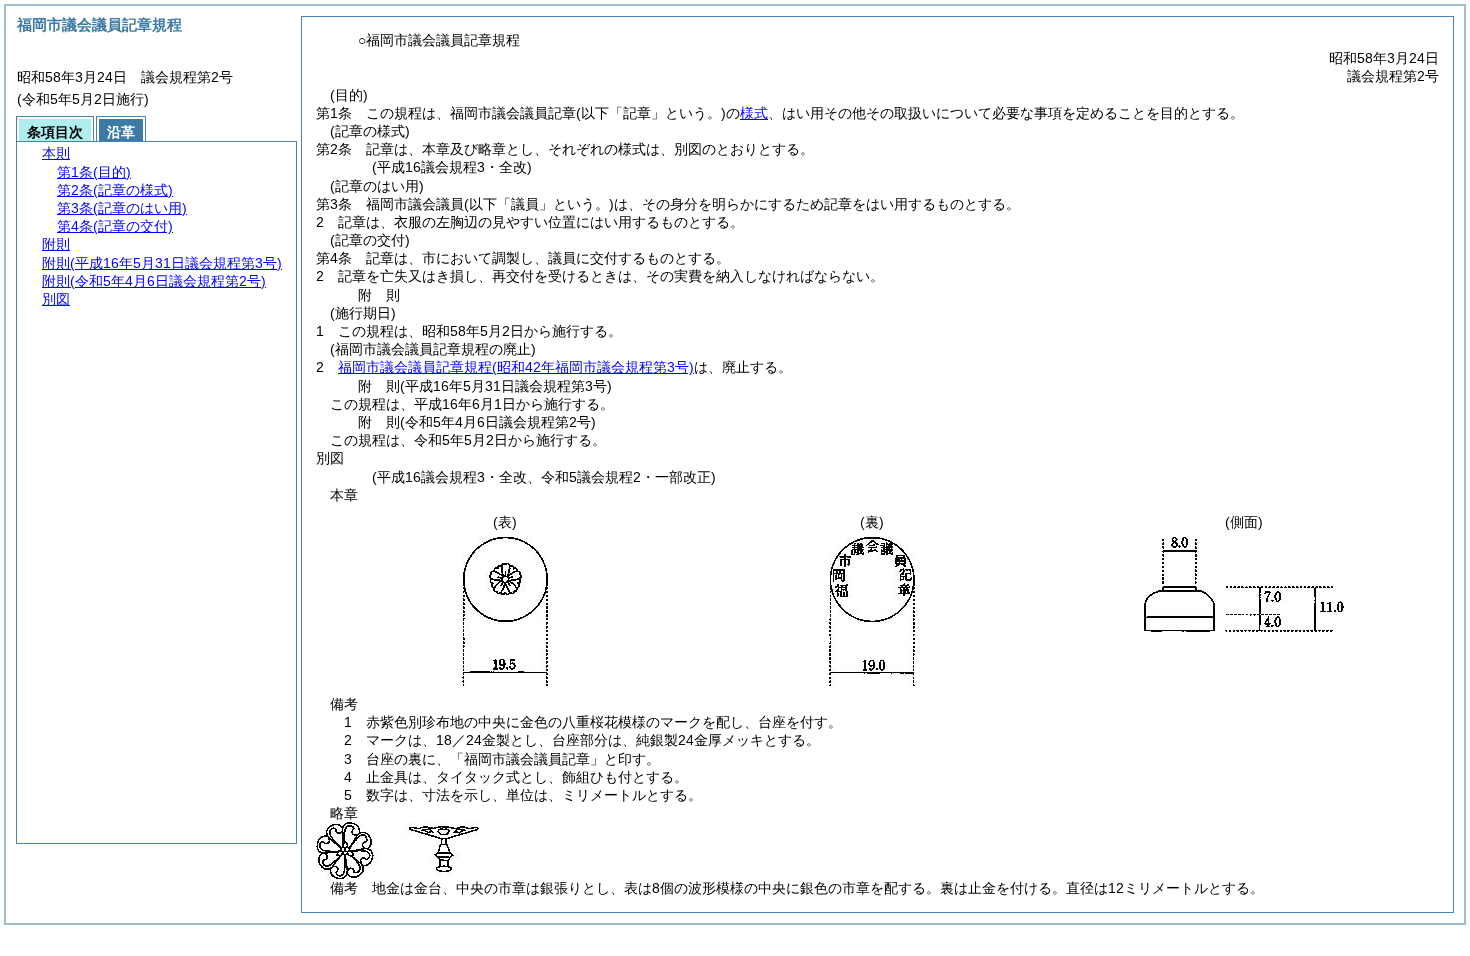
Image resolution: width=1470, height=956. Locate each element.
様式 (754, 113)
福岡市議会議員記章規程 (516, 367)
